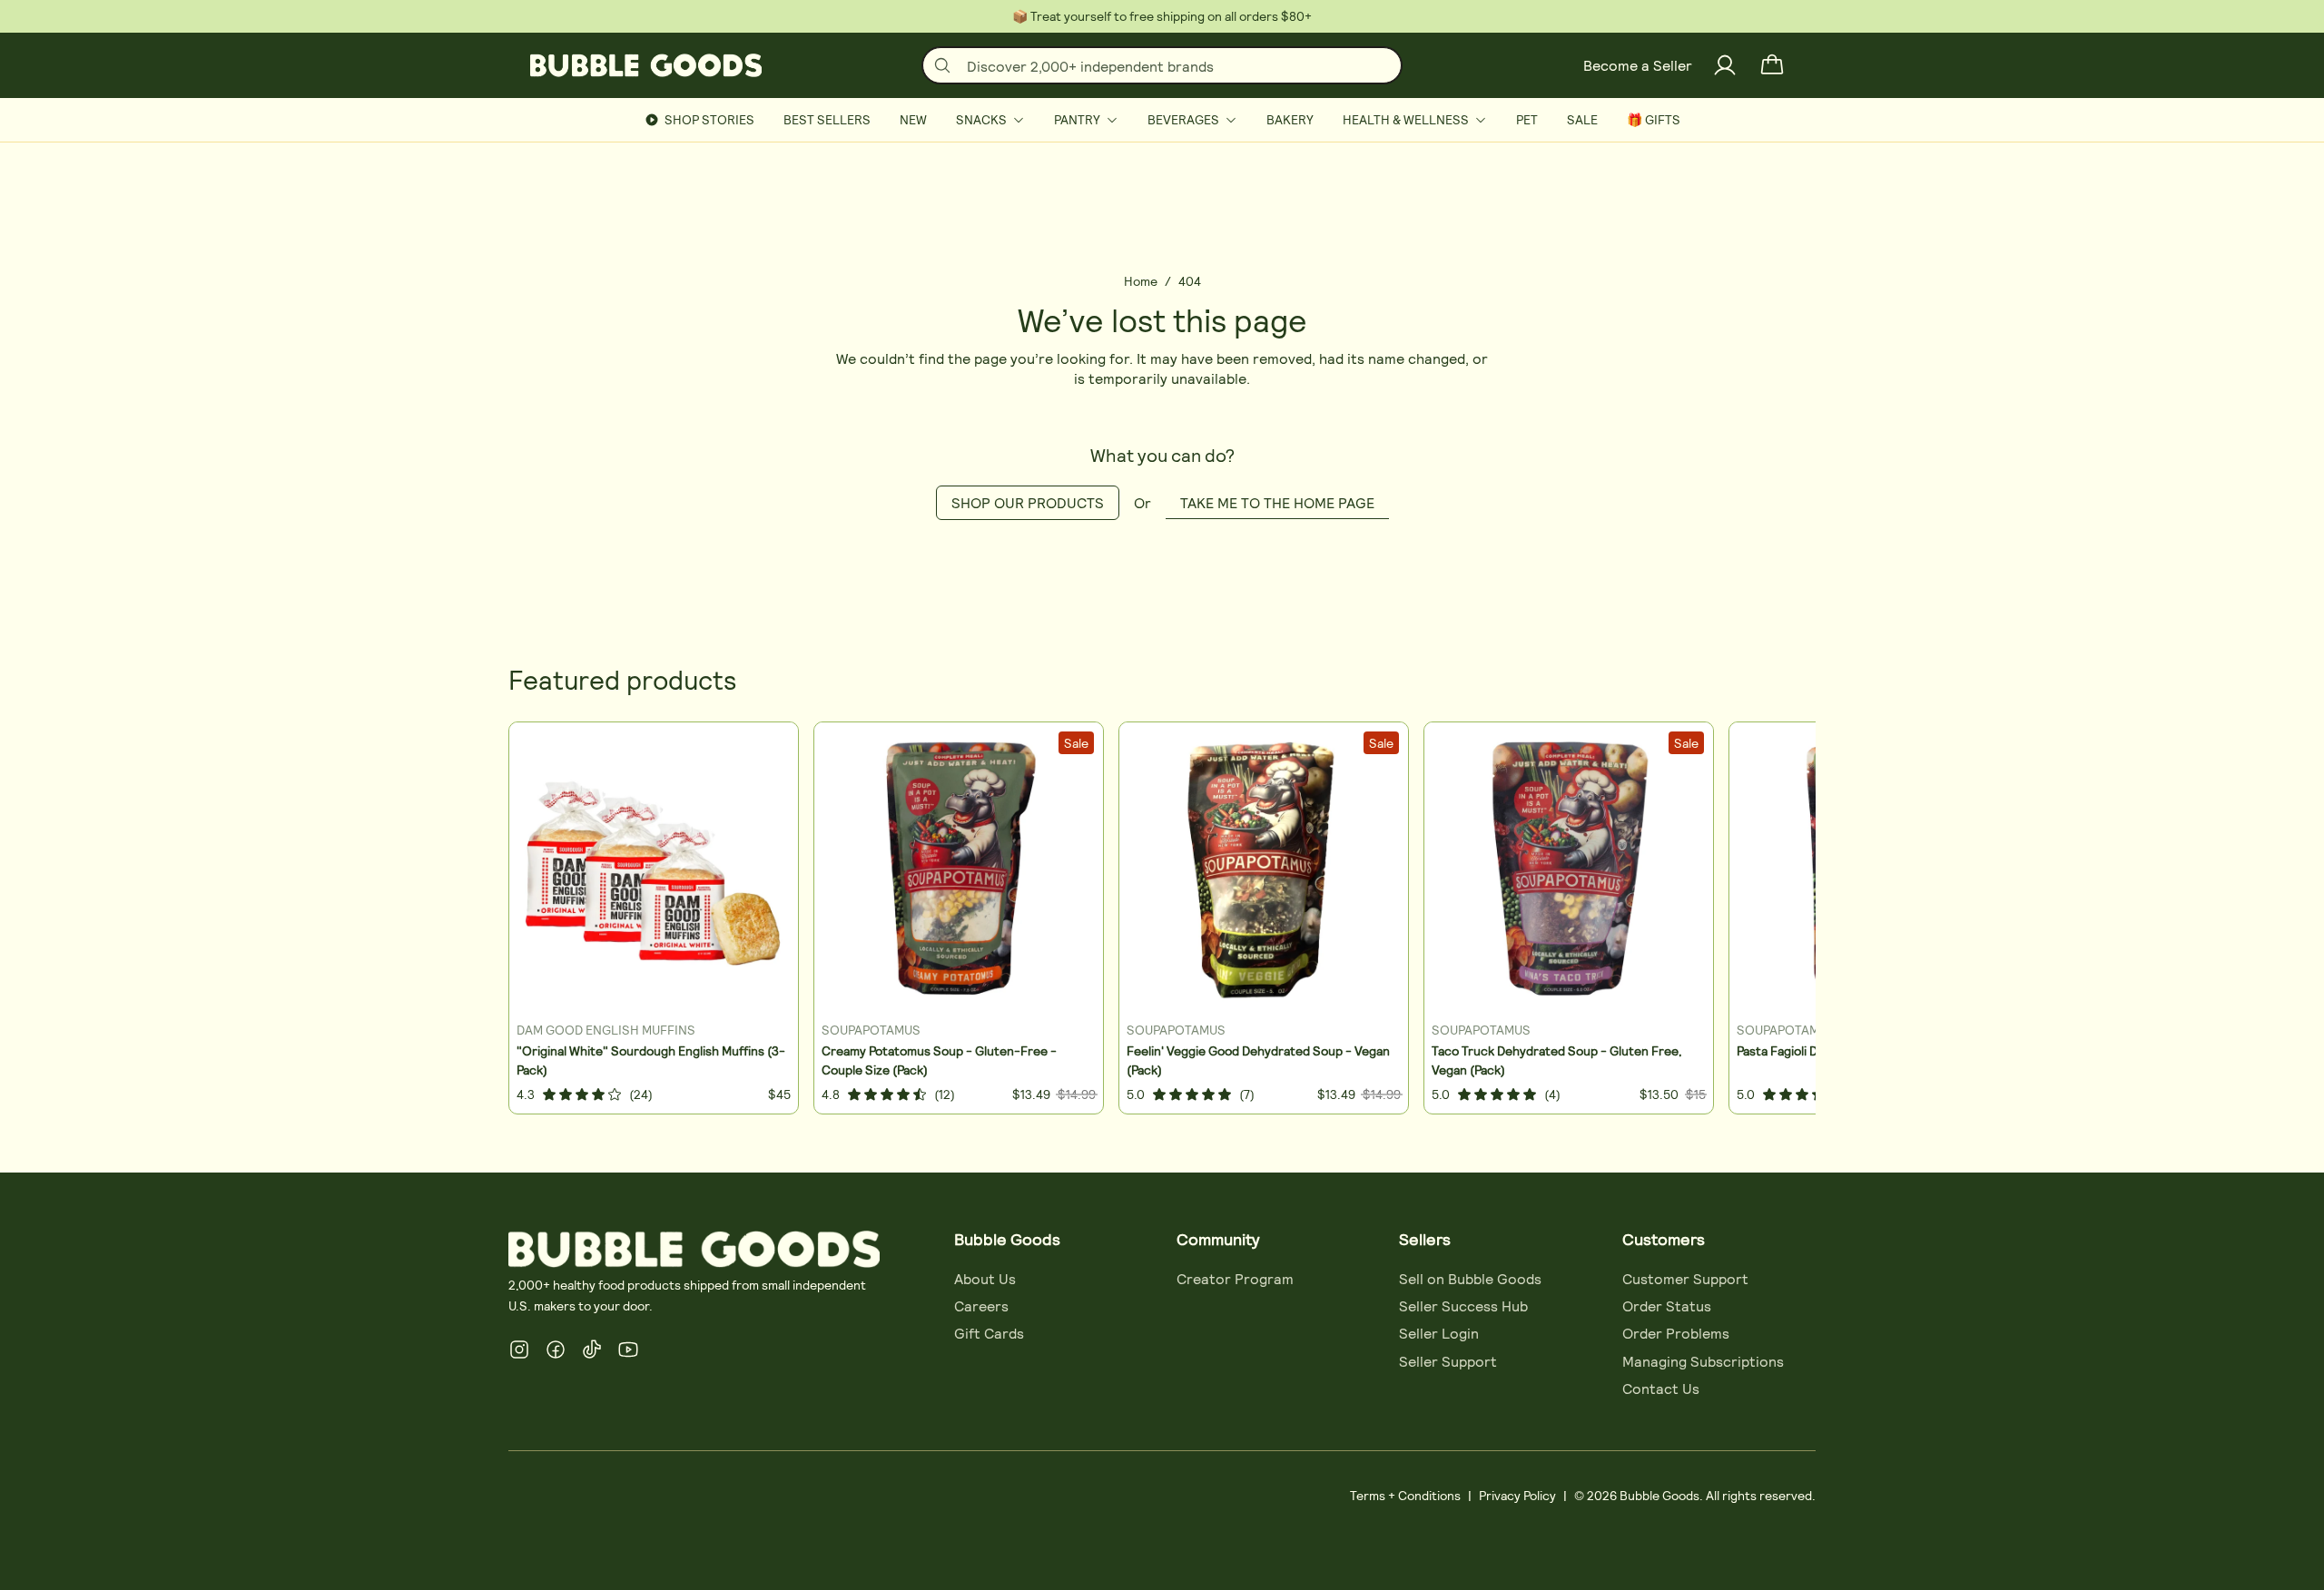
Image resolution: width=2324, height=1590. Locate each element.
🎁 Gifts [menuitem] (1654, 119)
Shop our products (1028, 502)
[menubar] (1162, 120)
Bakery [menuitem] (1290, 119)
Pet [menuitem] (1527, 119)
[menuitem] (990, 120)
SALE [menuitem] (1582, 119)
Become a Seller (1638, 65)
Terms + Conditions (1405, 1495)
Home (1141, 281)
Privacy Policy (1517, 1495)
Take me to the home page (1277, 502)
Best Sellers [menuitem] (827, 119)
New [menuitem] (913, 119)
